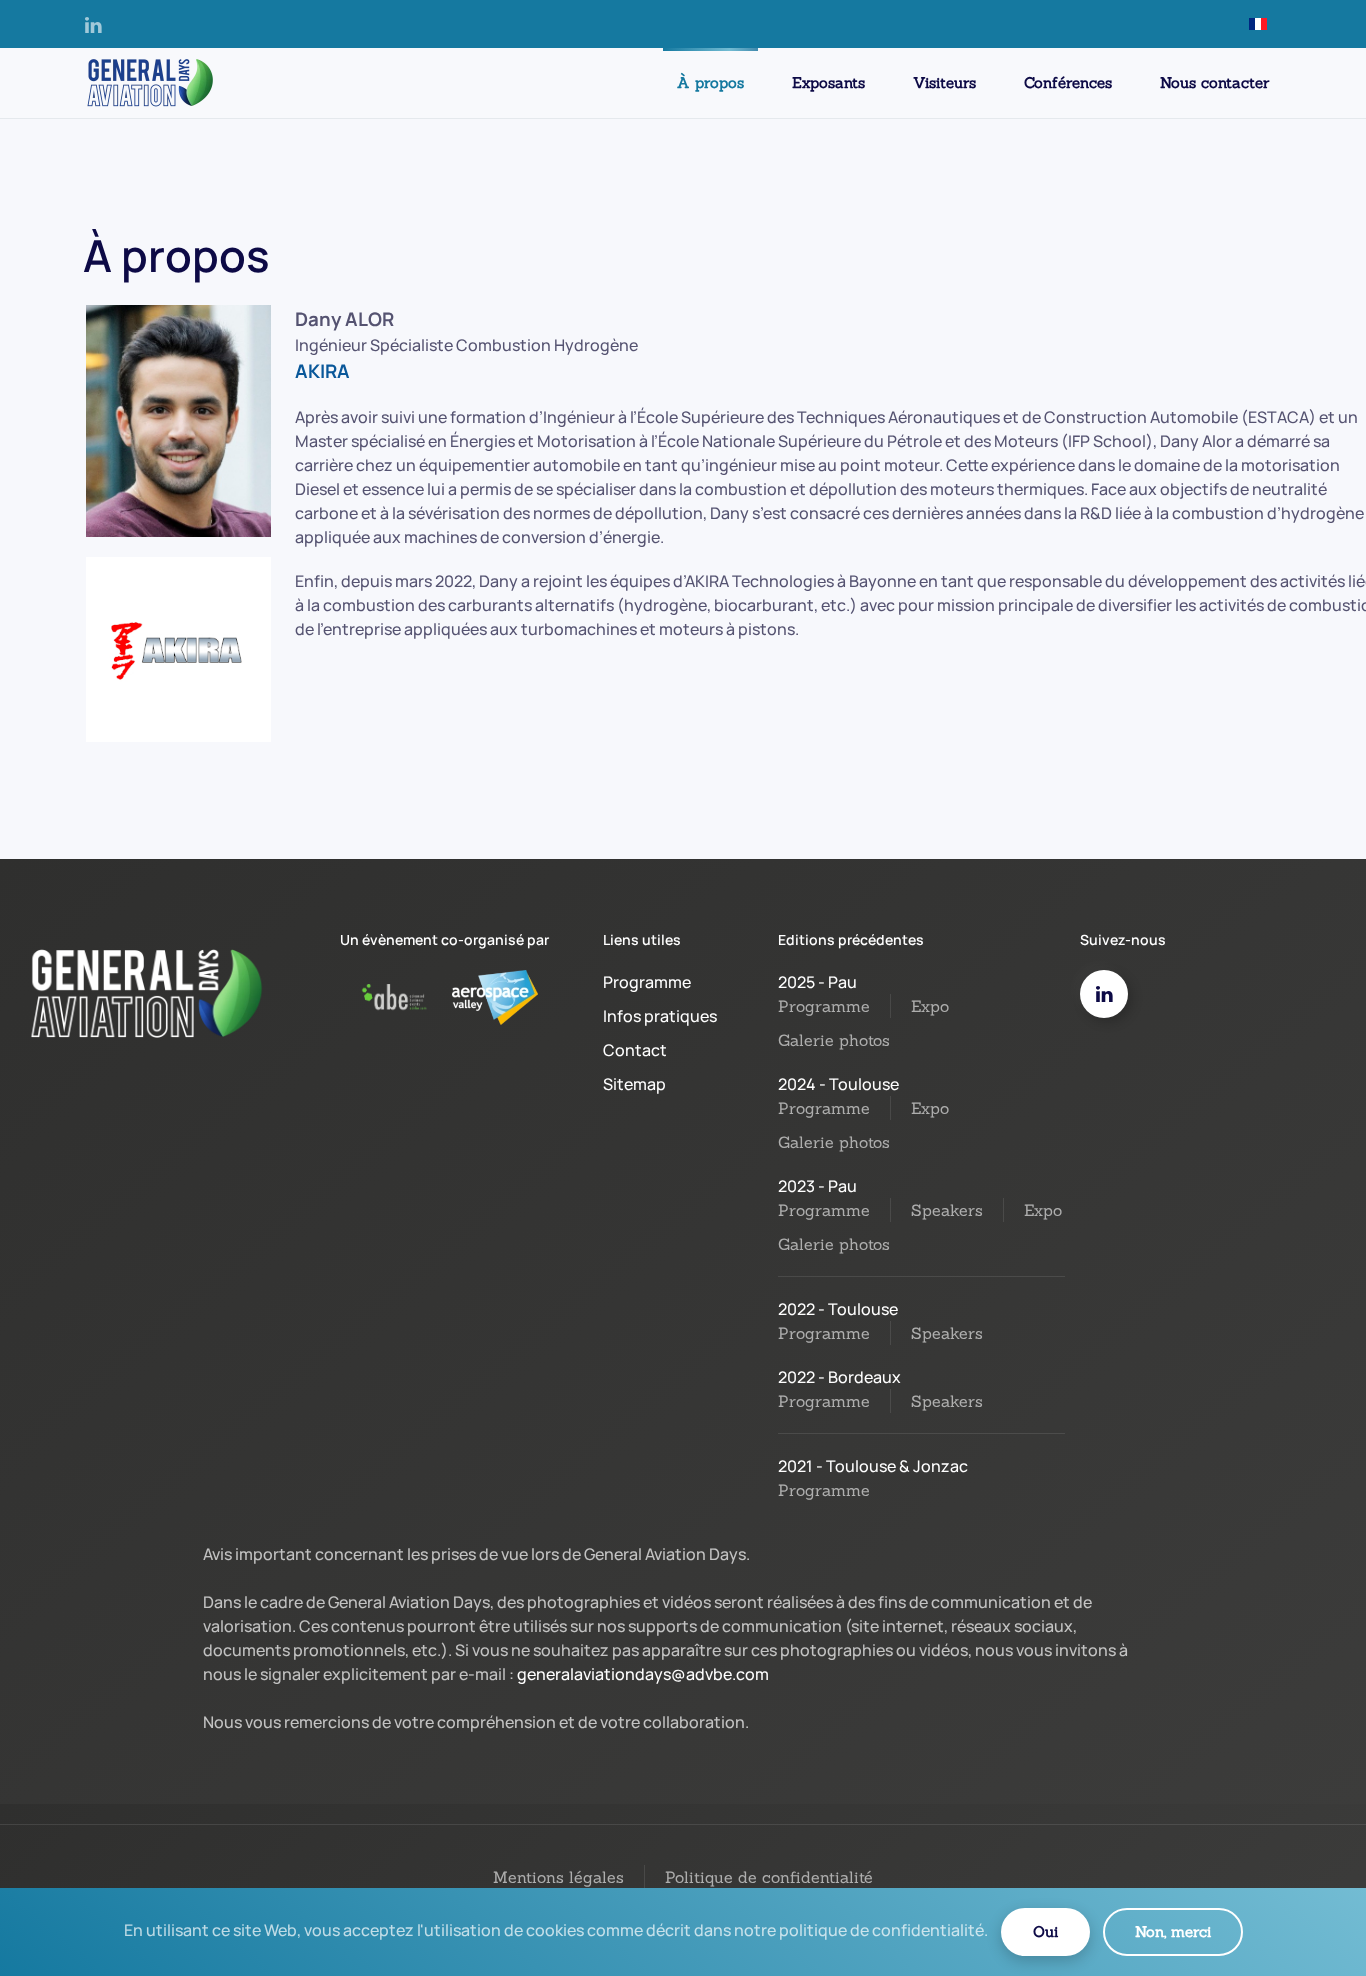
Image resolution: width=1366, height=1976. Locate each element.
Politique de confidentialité (769, 1877)
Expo (930, 1006)
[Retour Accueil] (148, 83)
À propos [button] (710, 82)
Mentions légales (558, 1877)
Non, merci (1173, 1931)
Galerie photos (834, 1040)
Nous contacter (1214, 82)
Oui (1045, 1931)
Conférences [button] (1068, 82)
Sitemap (634, 1084)
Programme (647, 982)
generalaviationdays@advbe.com (643, 1674)
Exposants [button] (828, 82)
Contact (635, 1050)
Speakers (947, 1210)
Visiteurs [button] (944, 82)
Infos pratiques (660, 1016)
